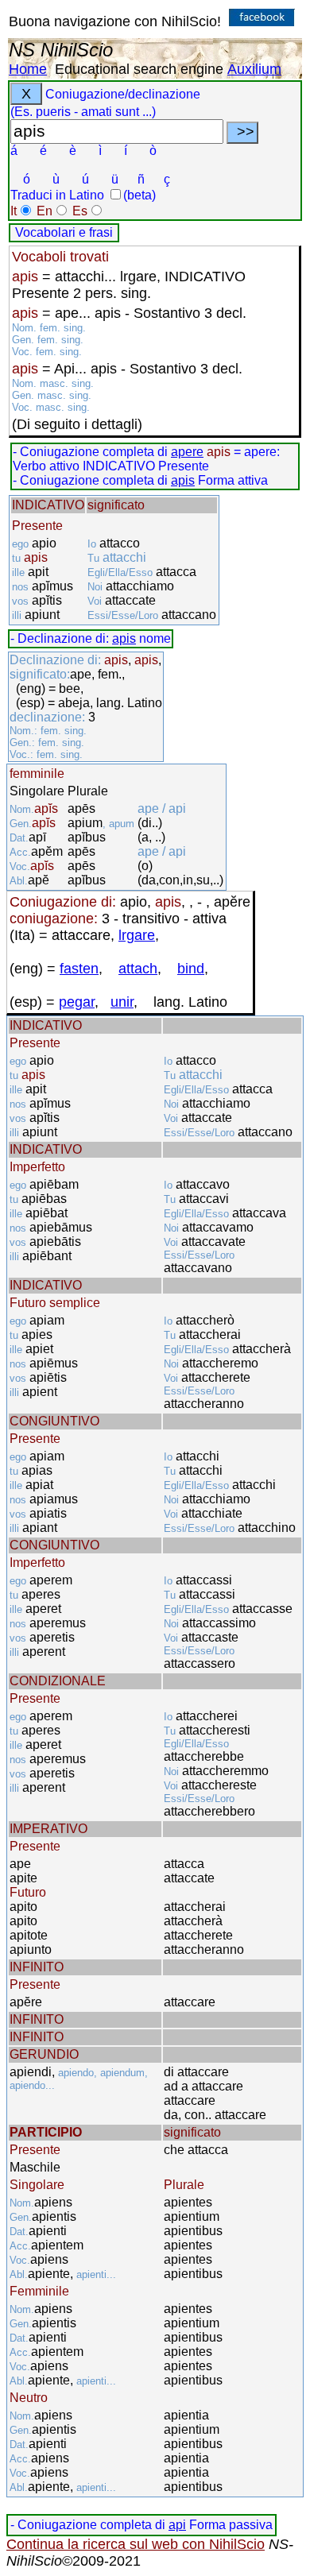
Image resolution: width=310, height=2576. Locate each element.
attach (138, 969)
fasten (79, 969)
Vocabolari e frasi (64, 232)
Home (28, 69)
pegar (77, 1002)
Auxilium (254, 69)
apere (187, 452)
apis (183, 480)
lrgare (137, 935)
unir (122, 1002)
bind (191, 969)
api (177, 2525)
